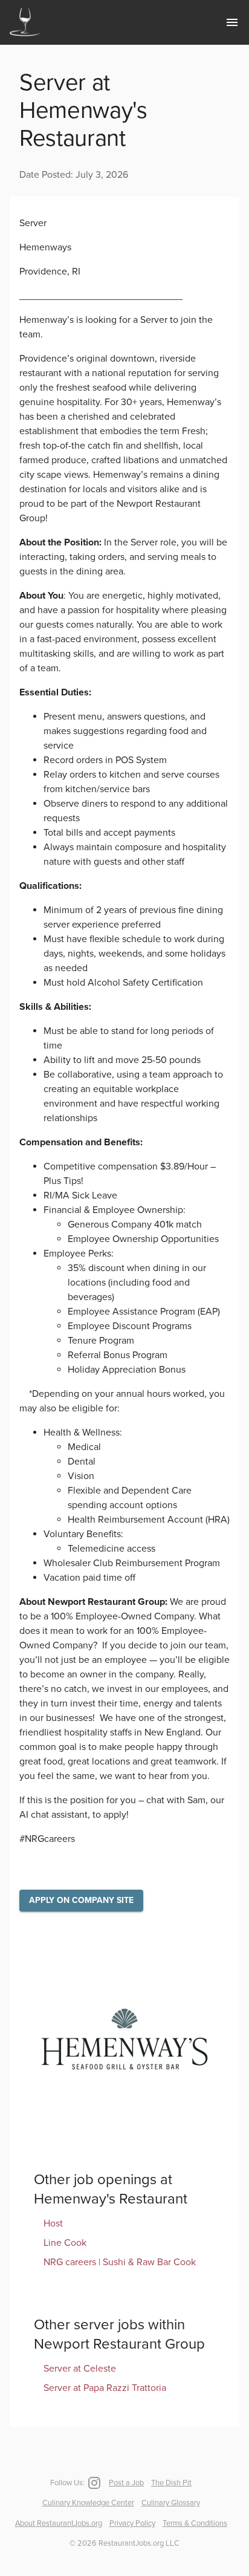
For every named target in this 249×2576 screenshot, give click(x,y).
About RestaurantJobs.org (59, 2523)
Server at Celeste (80, 2369)
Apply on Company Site (81, 1900)
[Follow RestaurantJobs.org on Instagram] (93, 2483)
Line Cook (65, 2243)
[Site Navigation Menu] (232, 22)
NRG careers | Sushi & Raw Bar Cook (120, 2262)
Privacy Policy (132, 2523)
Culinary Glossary (171, 2503)
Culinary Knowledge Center (88, 2503)
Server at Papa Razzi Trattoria (105, 2388)
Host (53, 2223)
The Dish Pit (171, 2483)
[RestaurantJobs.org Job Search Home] (25, 37)
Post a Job (126, 2483)
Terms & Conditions (195, 2523)
